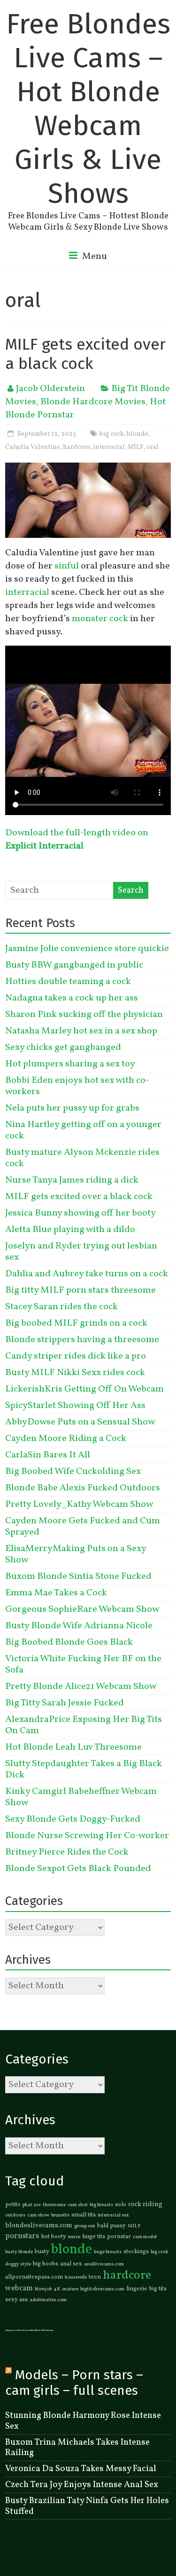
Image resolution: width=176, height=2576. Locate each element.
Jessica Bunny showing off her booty (80, 1213)
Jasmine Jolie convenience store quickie (87, 949)
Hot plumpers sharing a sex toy (70, 1064)
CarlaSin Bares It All (48, 1455)
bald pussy (111, 2226)
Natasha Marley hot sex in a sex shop (81, 1031)
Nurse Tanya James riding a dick (72, 1180)
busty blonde (19, 2252)
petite (13, 2205)
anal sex (71, 2264)
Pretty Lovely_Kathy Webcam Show (79, 1504)
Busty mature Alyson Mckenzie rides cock (82, 1158)
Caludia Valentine (33, 447)
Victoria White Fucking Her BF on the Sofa (83, 1664)
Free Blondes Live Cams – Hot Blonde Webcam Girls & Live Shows (88, 109)
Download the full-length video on (77, 840)
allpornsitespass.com (34, 2277)
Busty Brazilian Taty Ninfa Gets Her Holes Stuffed (87, 2506)
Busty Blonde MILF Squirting (42, 2330)
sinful (67, 566)
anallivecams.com (104, 2264)
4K (57, 2289)
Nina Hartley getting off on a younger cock (83, 1130)
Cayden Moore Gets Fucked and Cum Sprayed (83, 1527)
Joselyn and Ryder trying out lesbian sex (81, 1252)
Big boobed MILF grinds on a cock (76, 1323)
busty (42, 2252)
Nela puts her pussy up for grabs (72, 1108)
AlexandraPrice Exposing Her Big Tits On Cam (84, 1725)
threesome (54, 2205)
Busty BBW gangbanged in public (74, 965)
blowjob (43, 2289)
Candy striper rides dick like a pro (76, 1356)
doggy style (18, 2264)
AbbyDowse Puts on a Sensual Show (80, 1422)
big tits (158, 2289)
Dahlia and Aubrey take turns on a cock (87, 1274)
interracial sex (113, 2215)
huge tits (94, 2237)
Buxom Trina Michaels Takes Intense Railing (77, 2448)
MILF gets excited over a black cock (85, 354)
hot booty (54, 2237)
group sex (85, 2226)
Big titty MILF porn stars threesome (80, 1290)
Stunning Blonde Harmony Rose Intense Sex (83, 2421)
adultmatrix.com (48, 2300)
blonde (138, 434)
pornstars (22, 2236)
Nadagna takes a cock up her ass (72, 998)
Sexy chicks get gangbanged (63, 1048)
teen (95, 2277)
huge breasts (108, 2252)
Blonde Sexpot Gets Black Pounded (78, 1869)
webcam (19, 2288)
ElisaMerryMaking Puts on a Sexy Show (76, 1554)
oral (153, 447)
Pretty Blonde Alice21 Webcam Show (81, 1687)
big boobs (46, 2264)
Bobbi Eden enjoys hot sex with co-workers (77, 1086)
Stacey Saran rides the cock (61, 1307)
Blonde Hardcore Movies (93, 402)
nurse (74, 2237)
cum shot (78, 2205)
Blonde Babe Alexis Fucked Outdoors (83, 1488)
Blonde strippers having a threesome (82, 1340)
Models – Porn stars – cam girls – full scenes (74, 2383)
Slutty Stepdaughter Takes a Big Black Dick (84, 1769)
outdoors (15, 2215)
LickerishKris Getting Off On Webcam (84, 1389)
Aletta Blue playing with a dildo (70, 1230)
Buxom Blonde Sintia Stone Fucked (78, 1576)
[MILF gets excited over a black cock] (88, 469)
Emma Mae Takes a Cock (56, 1593)
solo (121, 2205)
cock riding (145, 2204)
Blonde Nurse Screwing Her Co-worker (87, 1836)
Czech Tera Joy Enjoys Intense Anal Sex (82, 2485)
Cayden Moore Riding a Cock (66, 1439)
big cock (112, 434)
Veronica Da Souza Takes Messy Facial (81, 2469)
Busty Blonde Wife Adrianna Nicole (79, 1626)
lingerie (137, 2289)
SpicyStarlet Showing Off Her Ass (75, 1406)
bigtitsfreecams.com (102, 2289)
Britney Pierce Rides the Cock (67, 1852)
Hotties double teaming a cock (68, 982)
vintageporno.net (12, 2330)
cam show (38, 2215)
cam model (145, 2237)
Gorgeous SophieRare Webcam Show (82, 1609)
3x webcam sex (24, 2330)
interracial (109, 447)
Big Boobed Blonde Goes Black (69, 1642)
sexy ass (16, 2300)
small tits (84, 2215)
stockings (136, 2252)
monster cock (100, 619)
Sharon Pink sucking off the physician (84, 1015)
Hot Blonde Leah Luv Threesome (73, 1747)
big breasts (101, 2205)
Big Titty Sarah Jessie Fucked (65, 1703)
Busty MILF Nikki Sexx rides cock (75, 1373)
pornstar (119, 2237)
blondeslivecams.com (39, 2225)
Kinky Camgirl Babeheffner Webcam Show (81, 1797)
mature (70, 2289)
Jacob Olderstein (50, 389)
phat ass (32, 2205)
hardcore (77, 447)
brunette (60, 2215)
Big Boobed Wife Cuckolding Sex (73, 1472)
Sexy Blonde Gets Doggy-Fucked (73, 1819)
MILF (136, 447)
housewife (76, 2277)
